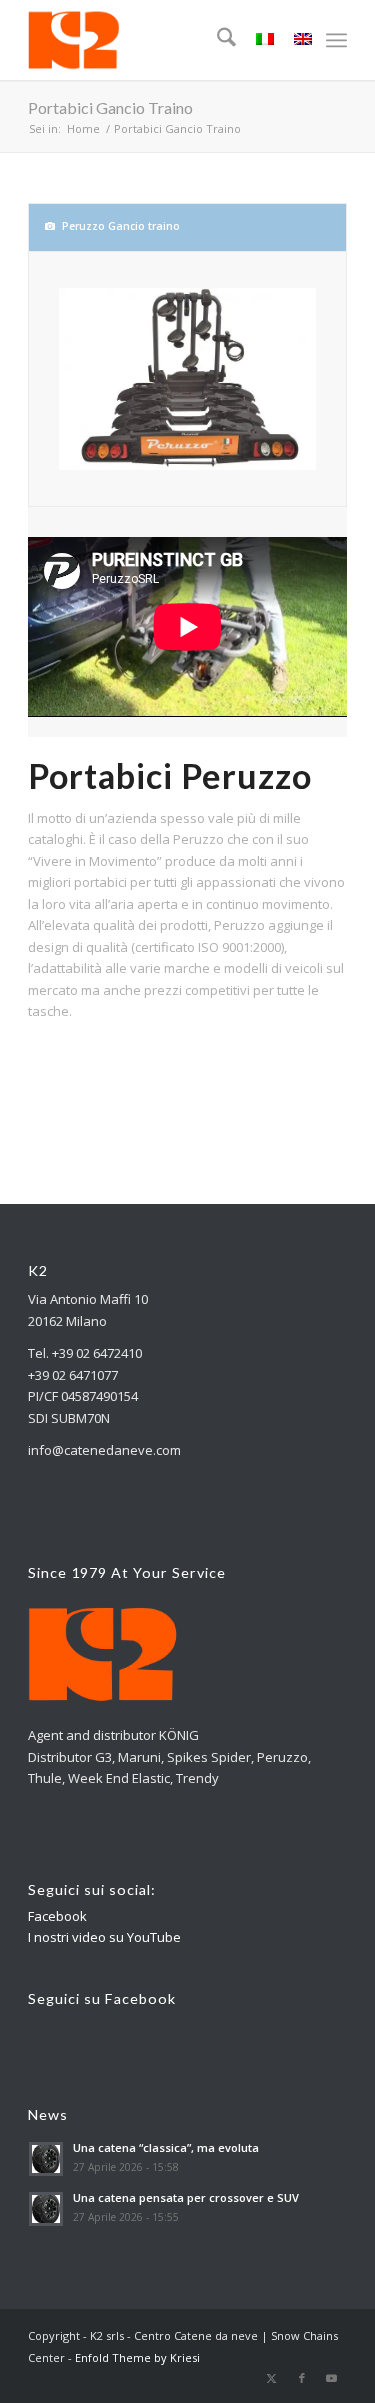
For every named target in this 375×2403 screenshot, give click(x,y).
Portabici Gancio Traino (110, 107)
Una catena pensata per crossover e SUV (186, 2197)
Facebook (57, 1916)
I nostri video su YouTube (104, 1937)
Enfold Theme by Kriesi (137, 2357)
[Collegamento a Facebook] (302, 2378)
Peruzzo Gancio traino (121, 226)
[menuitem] (216, 40)
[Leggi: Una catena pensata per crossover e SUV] (46, 2209)
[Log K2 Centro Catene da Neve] (155, 40)
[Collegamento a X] (272, 2378)
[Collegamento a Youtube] (332, 2378)
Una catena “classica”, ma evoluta (166, 2147)
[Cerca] (216, 40)
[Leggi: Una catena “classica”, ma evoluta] (46, 2159)
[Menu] (336, 40)
